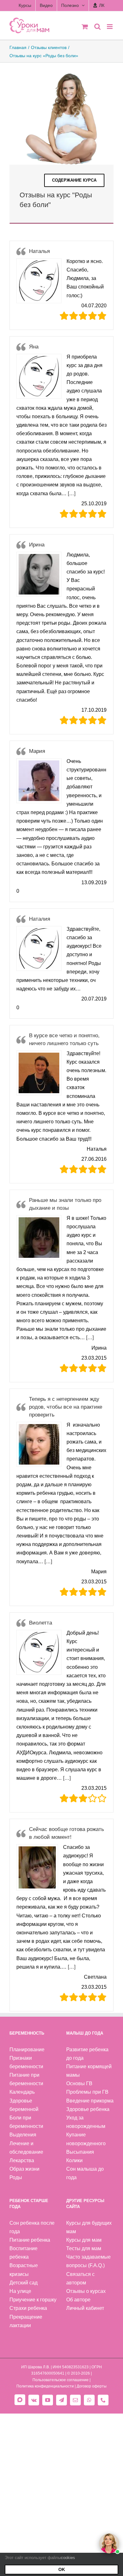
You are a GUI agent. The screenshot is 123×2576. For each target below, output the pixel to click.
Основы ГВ (79, 2083)
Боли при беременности (26, 2122)
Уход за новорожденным (86, 2122)
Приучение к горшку (33, 2300)
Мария (37, 751)
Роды (16, 2177)
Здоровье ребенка (88, 2109)
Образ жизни (24, 2169)
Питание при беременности (26, 2079)
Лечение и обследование (26, 2148)
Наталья (39, 251)
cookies (68, 2558)
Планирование (27, 2050)
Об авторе (78, 2300)
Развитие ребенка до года (87, 2054)
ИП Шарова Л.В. (35, 2367)
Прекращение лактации (26, 2321)
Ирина (37, 545)
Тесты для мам (84, 2248)
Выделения (23, 2135)
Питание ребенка (30, 2240)
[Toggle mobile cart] (85, 27)
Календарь (22, 2092)
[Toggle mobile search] (97, 27)
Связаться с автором (80, 2278)
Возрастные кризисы (24, 2270)
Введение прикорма (90, 2101)
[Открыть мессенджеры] (109, 2543)
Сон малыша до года (85, 2173)
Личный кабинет (85, 2308)
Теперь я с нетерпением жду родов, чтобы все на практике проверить (66, 1407)
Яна (34, 347)
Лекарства (22, 2160)
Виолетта (41, 1623)
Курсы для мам (84, 2240)
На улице (20, 2291)
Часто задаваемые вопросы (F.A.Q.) (88, 2261)
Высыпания (80, 2152)
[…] (72, 493)
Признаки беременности (26, 2062)
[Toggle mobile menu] (110, 27)
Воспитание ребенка (23, 2253)
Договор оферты (92, 2386)
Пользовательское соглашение (61, 2380)
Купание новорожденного (86, 2139)
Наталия (40, 919)
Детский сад (23, 2283)
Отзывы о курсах (86, 2291)
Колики (74, 2160)
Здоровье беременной (24, 2105)
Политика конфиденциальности (45, 2386)
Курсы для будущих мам (89, 2227)
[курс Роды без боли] (62, 73)
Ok (62, 2569)
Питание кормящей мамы (89, 2071)
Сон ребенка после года (32, 2227)
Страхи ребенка (28, 2308)
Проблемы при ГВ (87, 2092)
